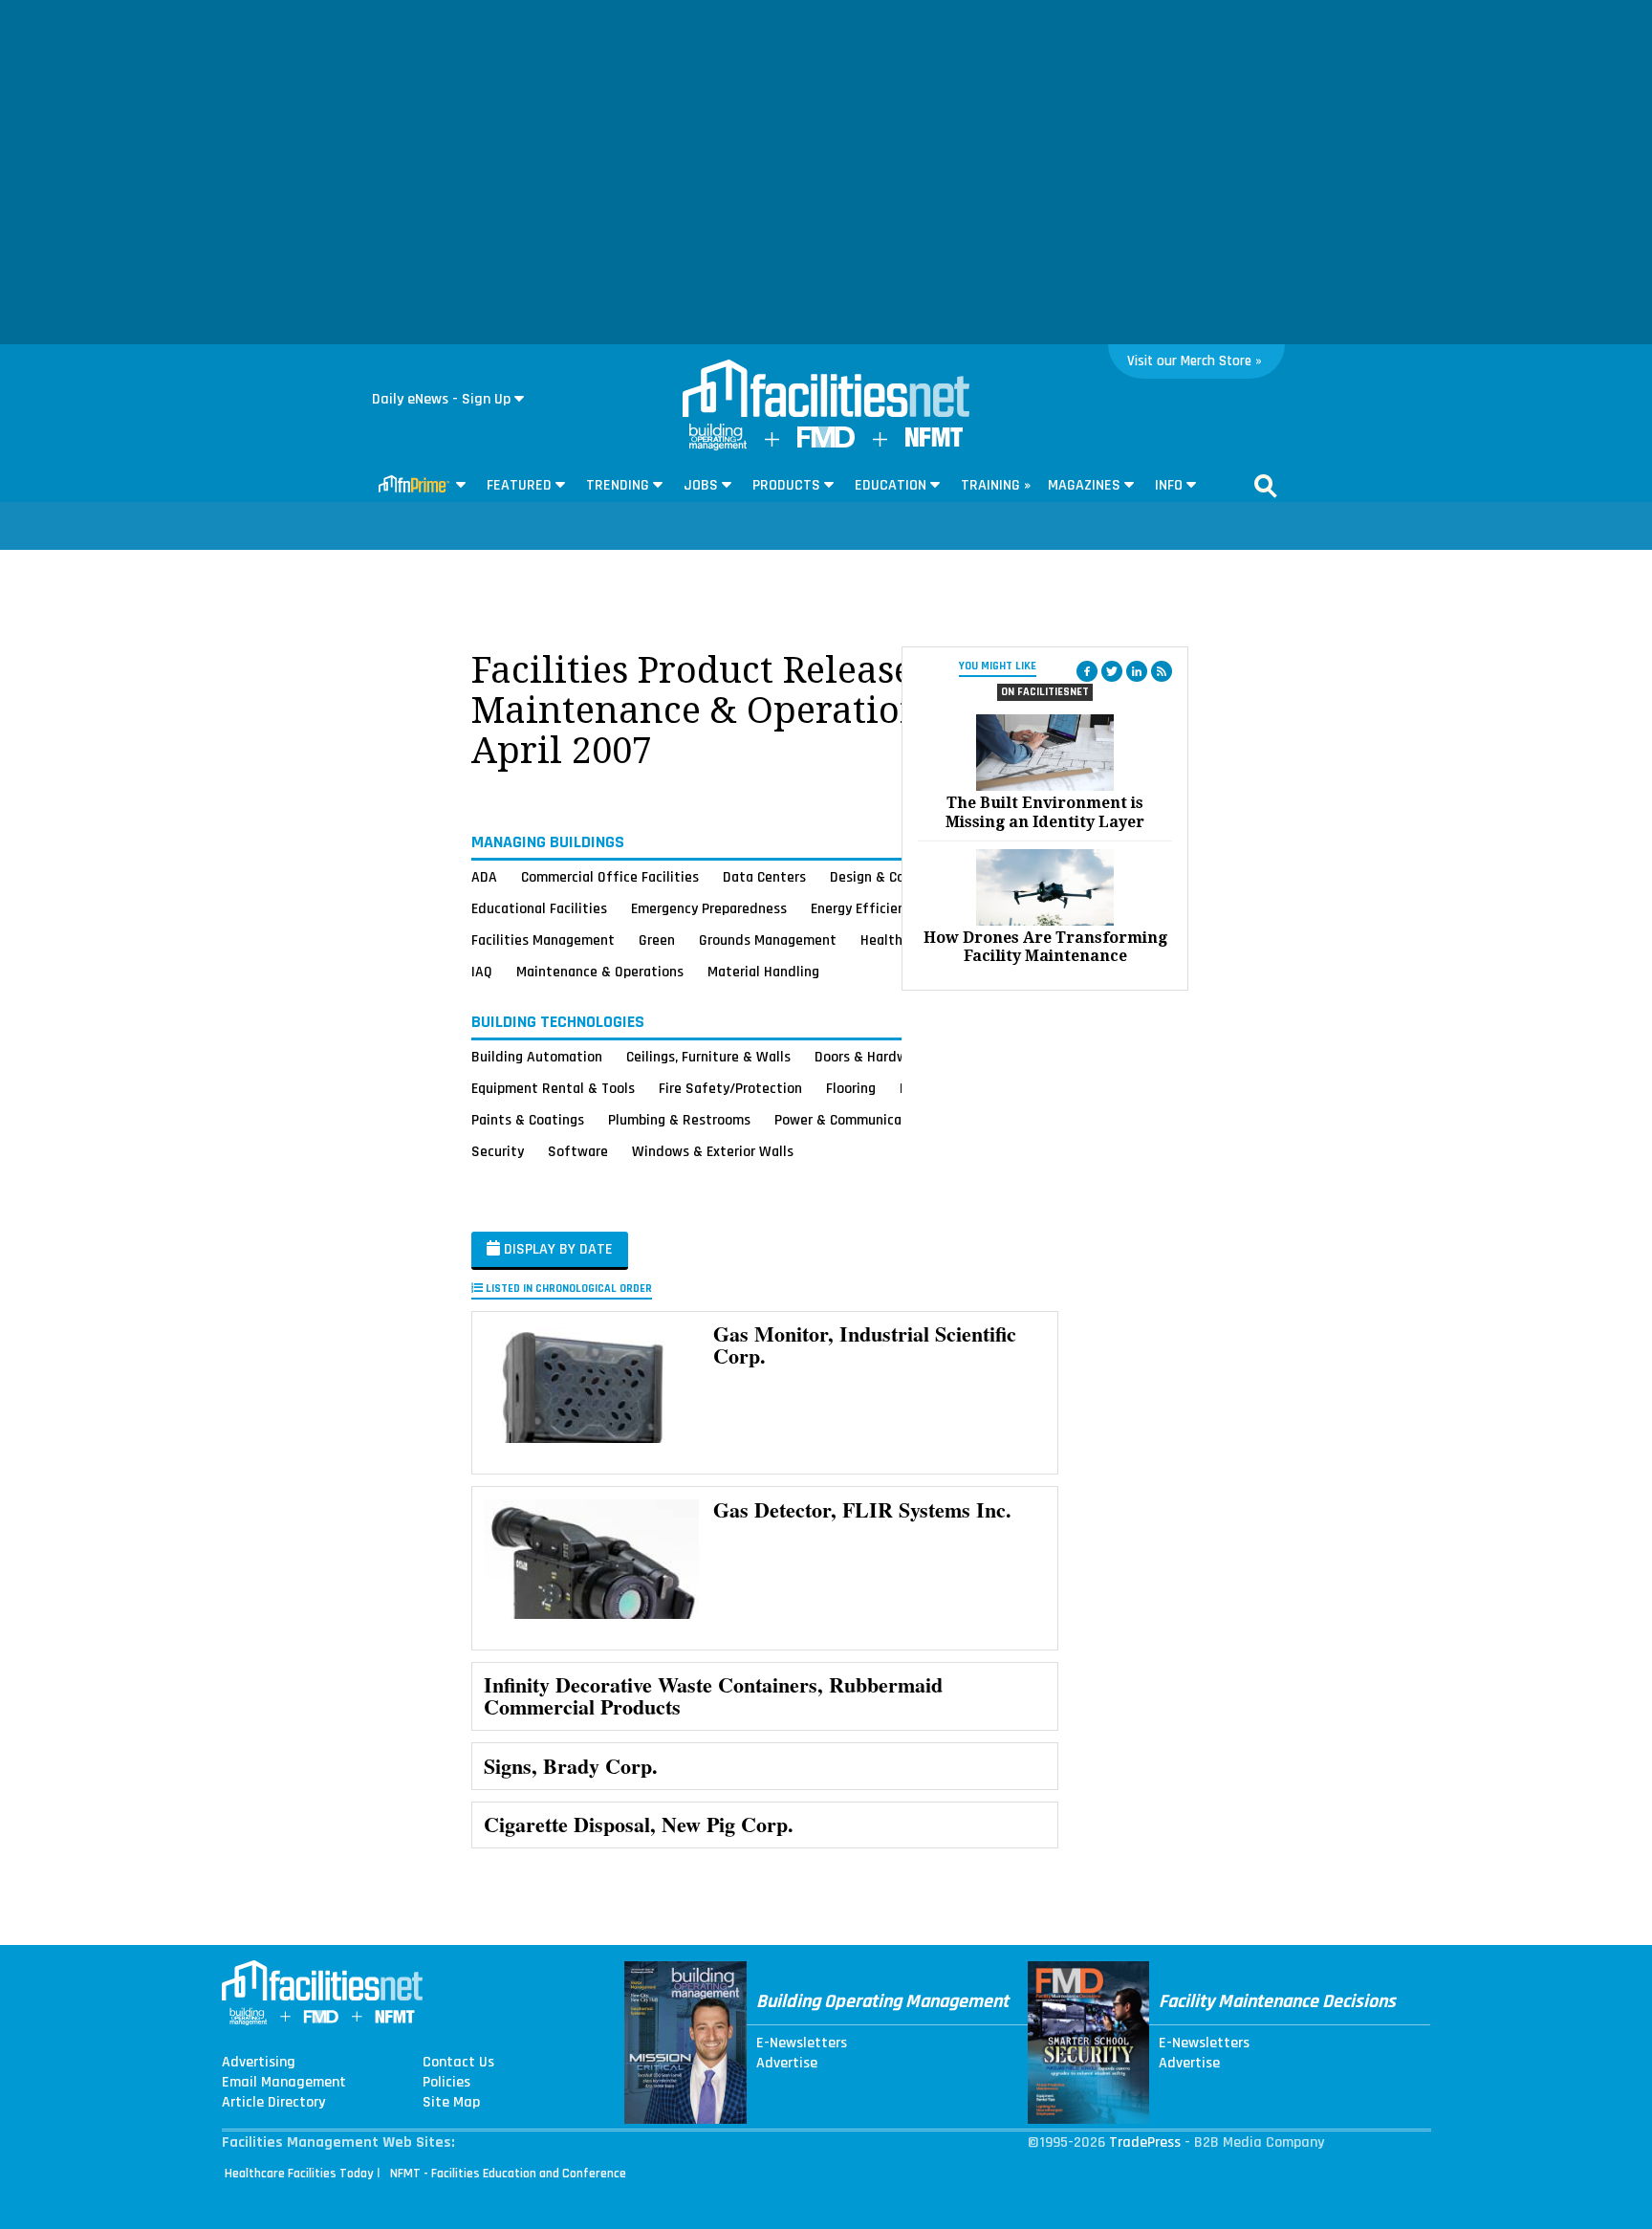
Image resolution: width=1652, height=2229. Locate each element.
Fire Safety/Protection (730, 1088)
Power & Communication (851, 1120)
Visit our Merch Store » (1195, 361)
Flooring (851, 1088)
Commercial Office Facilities (610, 877)
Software (578, 1151)
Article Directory (273, 2103)
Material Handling (763, 972)
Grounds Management (768, 940)
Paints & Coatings (528, 1120)
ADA (484, 877)
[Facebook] (1087, 671)
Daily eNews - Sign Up (441, 399)
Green (657, 940)
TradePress (1145, 2142)
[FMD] (826, 443)
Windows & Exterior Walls (713, 1151)
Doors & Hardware (871, 1057)
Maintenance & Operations (600, 972)
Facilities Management (543, 940)
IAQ (482, 972)
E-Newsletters (802, 2043)
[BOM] (718, 446)
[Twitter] (1112, 671)
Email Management (284, 2083)
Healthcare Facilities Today (299, 2174)
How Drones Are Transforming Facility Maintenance (1045, 947)
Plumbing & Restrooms (679, 1120)
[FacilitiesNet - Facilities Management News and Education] (826, 390)
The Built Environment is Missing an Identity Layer (1045, 812)
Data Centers (764, 877)
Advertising (259, 2063)
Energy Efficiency (865, 908)
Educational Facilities (539, 908)
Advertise (787, 2064)
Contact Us (458, 2063)
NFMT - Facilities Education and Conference (508, 2174)
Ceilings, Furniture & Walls (708, 1057)
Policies (446, 2083)
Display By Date (556, 1249)
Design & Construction (900, 877)
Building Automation (537, 1057)
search (1266, 486)
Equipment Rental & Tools (553, 1088)
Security (498, 1151)
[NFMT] (934, 442)
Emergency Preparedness (709, 908)
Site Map (451, 2103)
